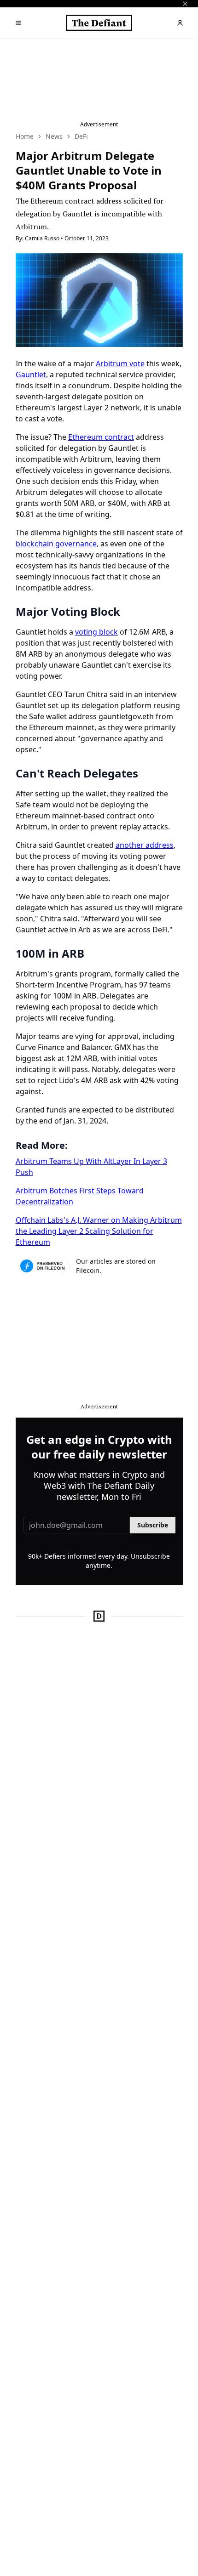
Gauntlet (31, 374)
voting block (96, 632)
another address (145, 845)
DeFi (81, 136)
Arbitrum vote (120, 363)
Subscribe (153, 1525)
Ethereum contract (101, 437)
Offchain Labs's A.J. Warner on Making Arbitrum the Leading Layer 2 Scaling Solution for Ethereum (99, 1231)
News (54, 136)
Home (25, 136)
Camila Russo (42, 238)
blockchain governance (56, 544)
